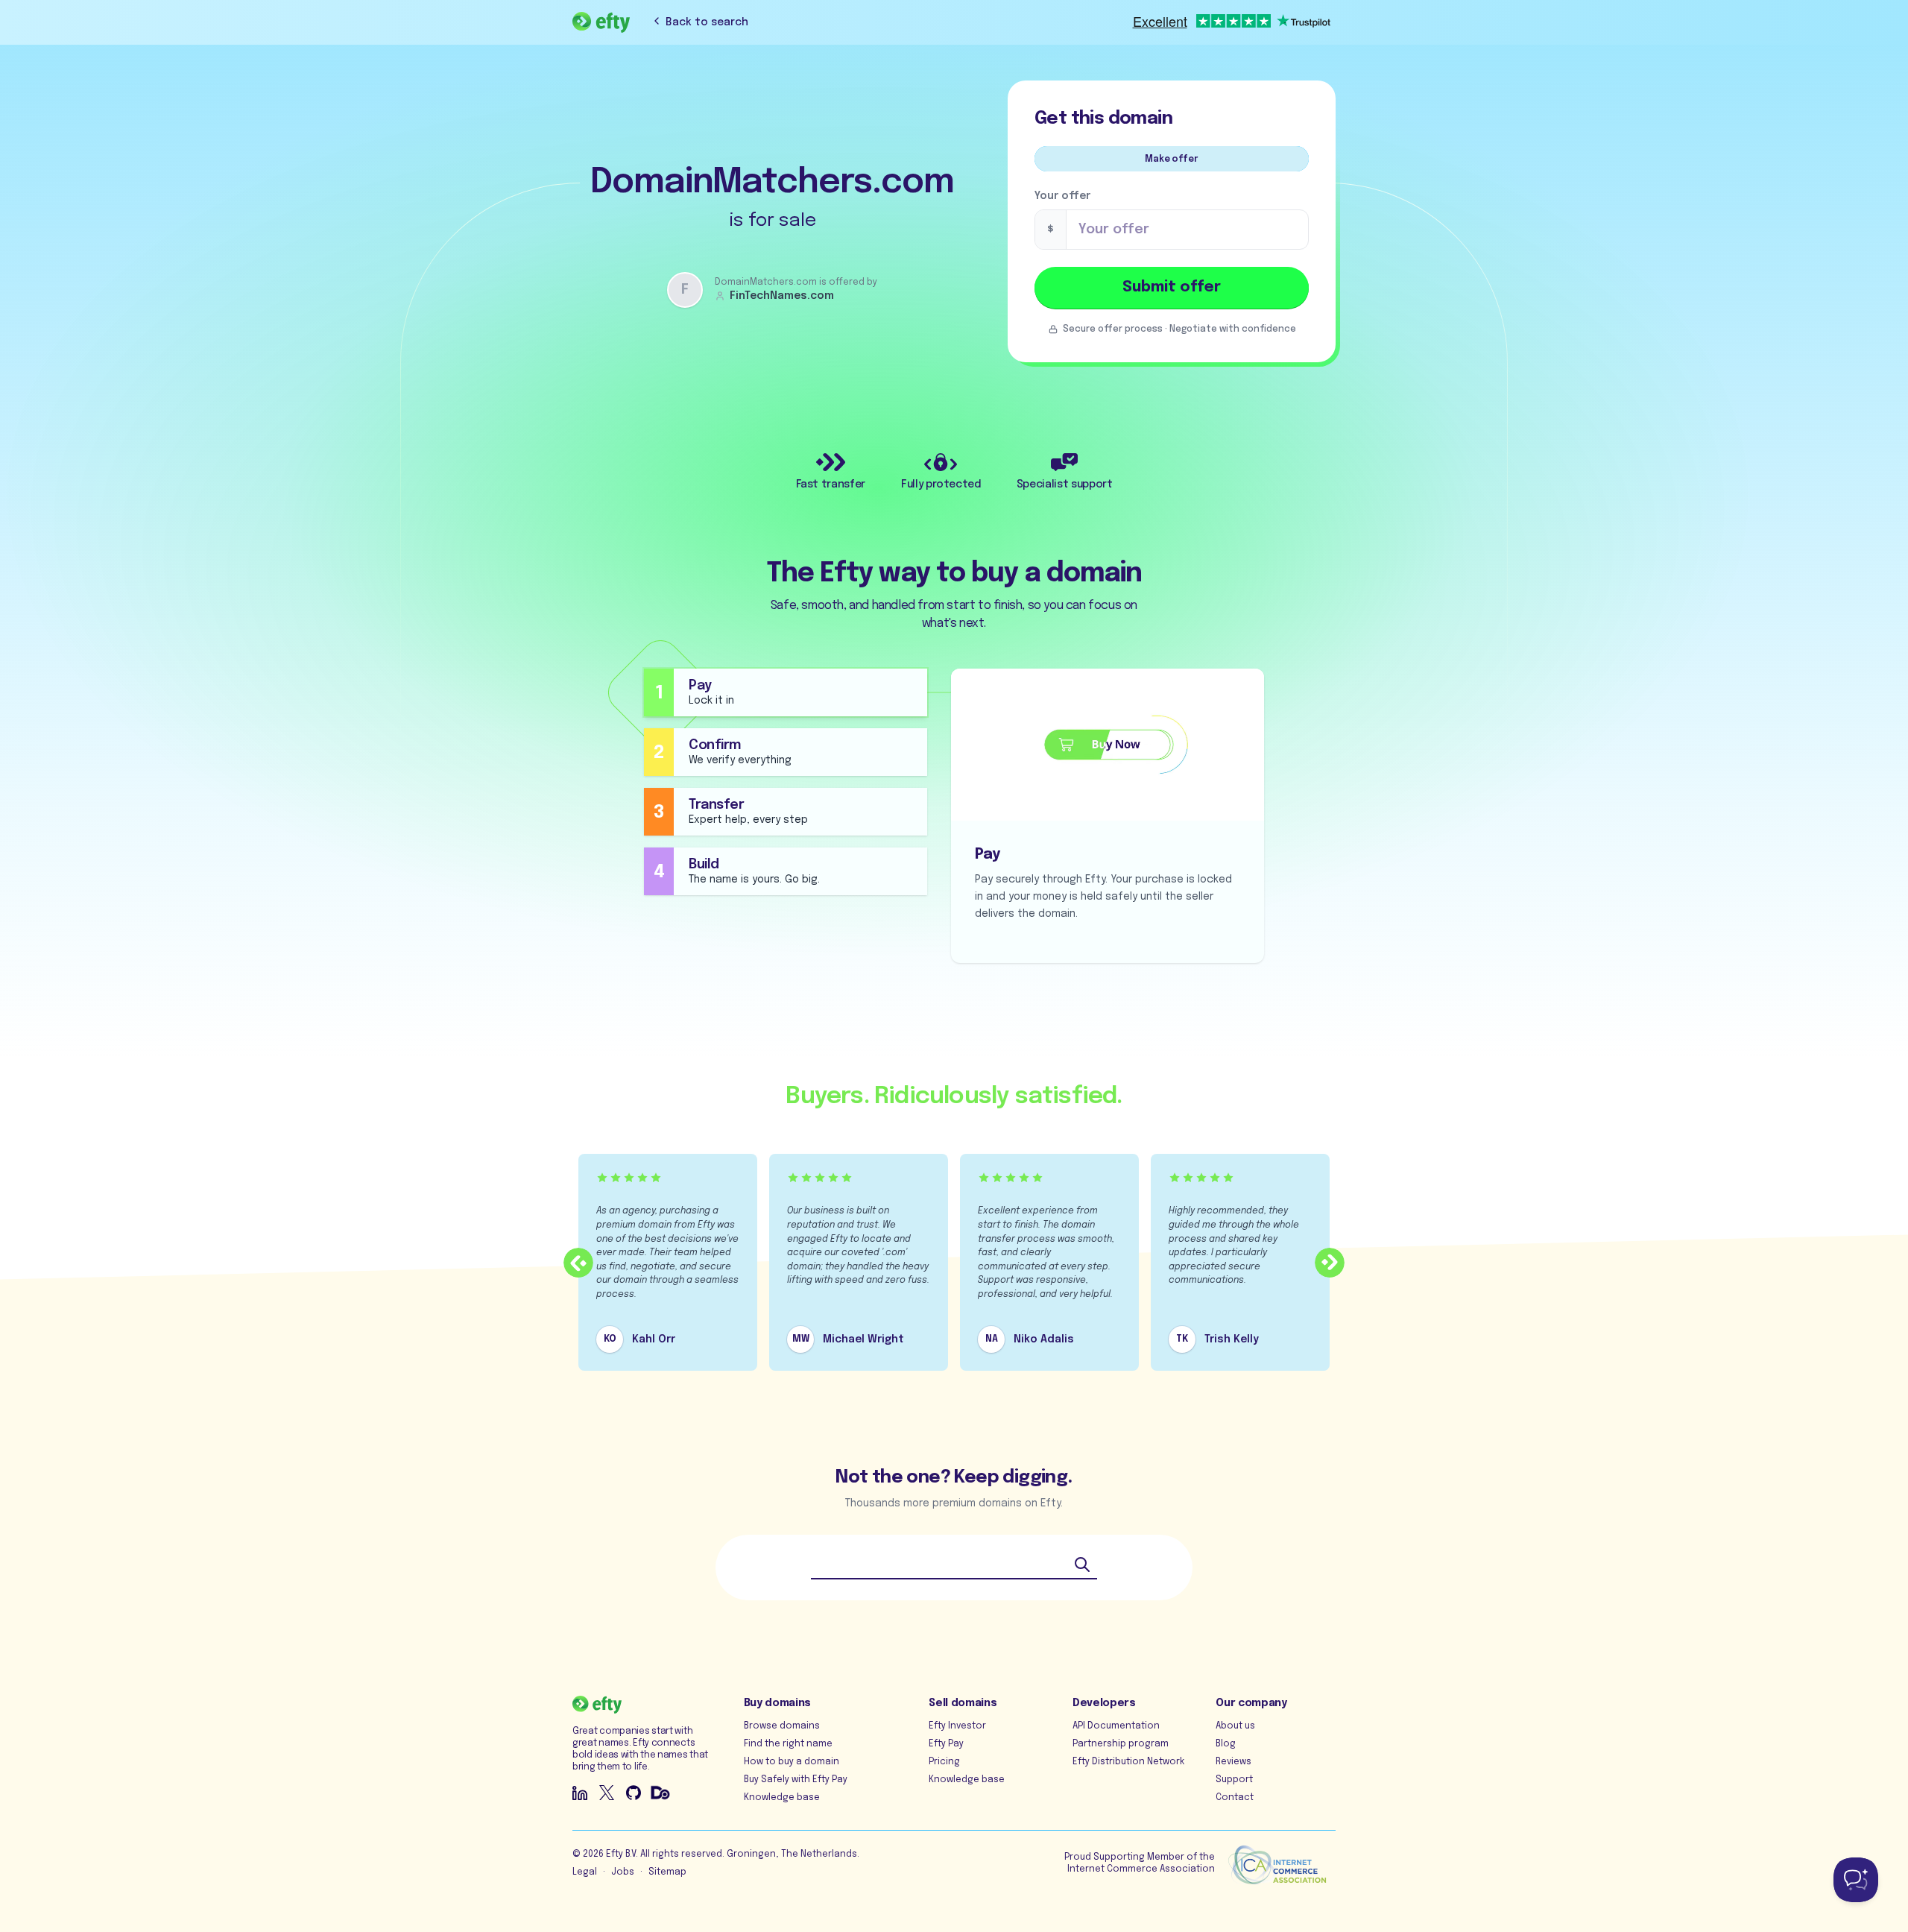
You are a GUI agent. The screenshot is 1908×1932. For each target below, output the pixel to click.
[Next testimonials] (1330, 1263)
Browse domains (782, 1726)
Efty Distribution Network (1128, 1762)
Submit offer (1172, 287)
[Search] (1082, 1565)
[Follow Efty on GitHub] (634, 1793)
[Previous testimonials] (578, 1263)
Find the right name (788, 1744)
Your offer (1062, 196)
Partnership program (1121, 1744)
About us (1235, 1726)
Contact (1235, 1798)
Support (1234, 1780)
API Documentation (1116, 1726)
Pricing (944, 1762)
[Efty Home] (601, 22)
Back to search (707, 22)
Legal (585, 1872)
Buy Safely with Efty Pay (796, 1780)
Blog (1226, 1744)
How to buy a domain (792, 1762)
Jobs (623, 1872)
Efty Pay (946, 1744)
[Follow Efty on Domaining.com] (660, 1793)
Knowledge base (782, 1798)
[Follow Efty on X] (607, 1793)
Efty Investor (957, 1726)
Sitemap (667, 1872)
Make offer (1171, 160)
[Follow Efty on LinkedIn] (580, 1793)
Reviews (1233, 1762)
